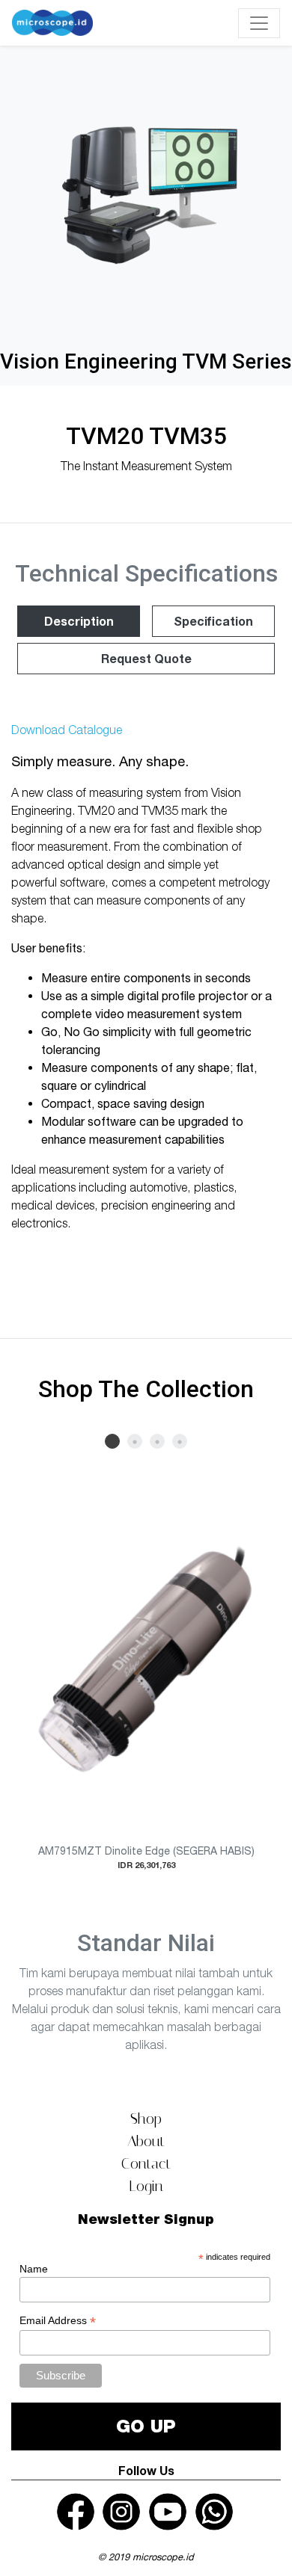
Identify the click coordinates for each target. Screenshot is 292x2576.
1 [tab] (112, 1441)
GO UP (146, 2426)
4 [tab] (180, 1441)
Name (34, 2269)
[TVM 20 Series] (146, 195)
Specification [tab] (213, 621)
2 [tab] (135, 1441)
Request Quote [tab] (146, 658)
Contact (146, 2163)
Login (146, 2186)
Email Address (58, 2321)
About (146, 2141)
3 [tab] (157, 1441)
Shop (146, 2119)
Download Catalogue (67, 730)
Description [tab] (79, 621)
